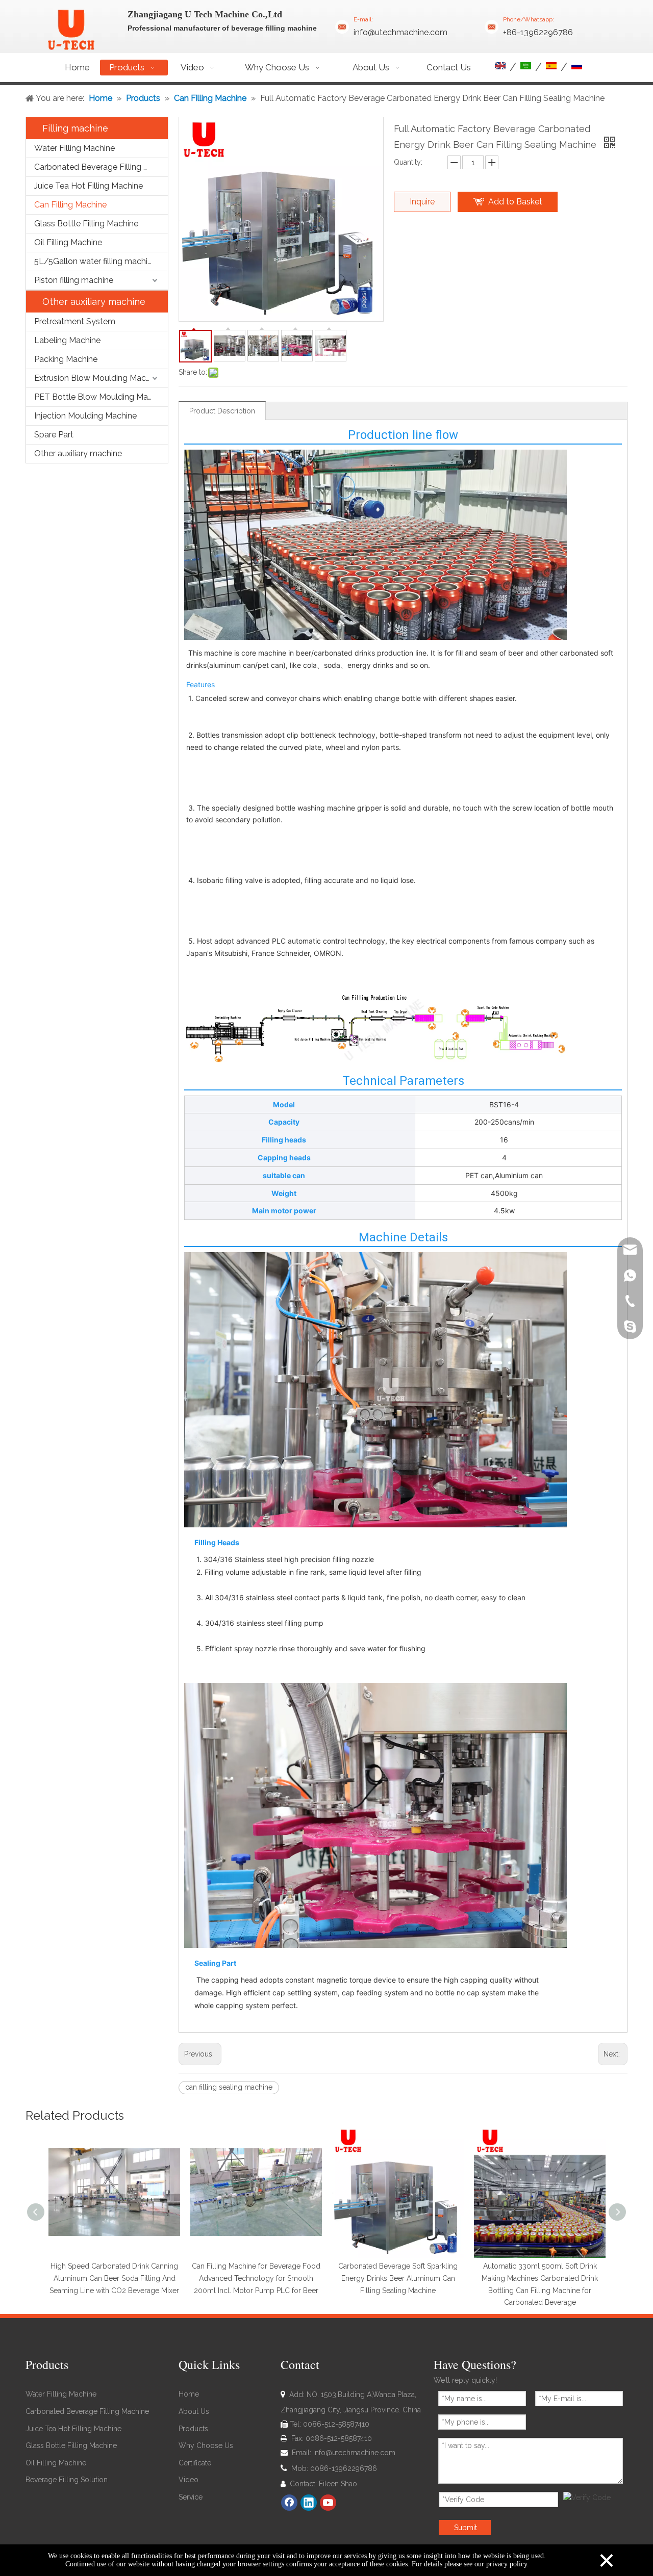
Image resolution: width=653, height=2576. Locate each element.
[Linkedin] (309, 2503)
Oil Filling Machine (68, 242)
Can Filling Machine (70, 205)
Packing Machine (66, 359)
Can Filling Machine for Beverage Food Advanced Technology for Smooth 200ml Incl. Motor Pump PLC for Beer (256, 2278)
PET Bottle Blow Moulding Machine (101, 397)
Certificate (195, 2463)
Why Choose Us (206, 2445)
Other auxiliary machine (78, 453)
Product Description (222, 411)
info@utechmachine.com (400, 32)
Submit (466, 2528)
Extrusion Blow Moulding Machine (98, 378)
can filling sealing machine (229, 2087)
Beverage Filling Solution (67, 2480)
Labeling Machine (67, 340)
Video (189, 2480)
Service (191, 2497)
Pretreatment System (75, 321)
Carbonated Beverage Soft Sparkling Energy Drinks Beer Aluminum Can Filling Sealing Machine (398, 2278)
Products (193, 2429)
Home (189, 2394)
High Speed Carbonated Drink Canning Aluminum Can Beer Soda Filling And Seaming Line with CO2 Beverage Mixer (114, 2278)
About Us (194, 2411)
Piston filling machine (74, 280)
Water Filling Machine (74, 148)
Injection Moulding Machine (85, 416)
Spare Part (54, 435)
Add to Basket (515, 202)
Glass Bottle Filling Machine (86, 224)
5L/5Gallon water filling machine (95, 261)
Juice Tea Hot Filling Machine (89, 186)
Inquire (422, 202)
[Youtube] (328, 2503)
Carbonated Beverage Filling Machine (101, 167)
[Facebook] (289, 2503)
